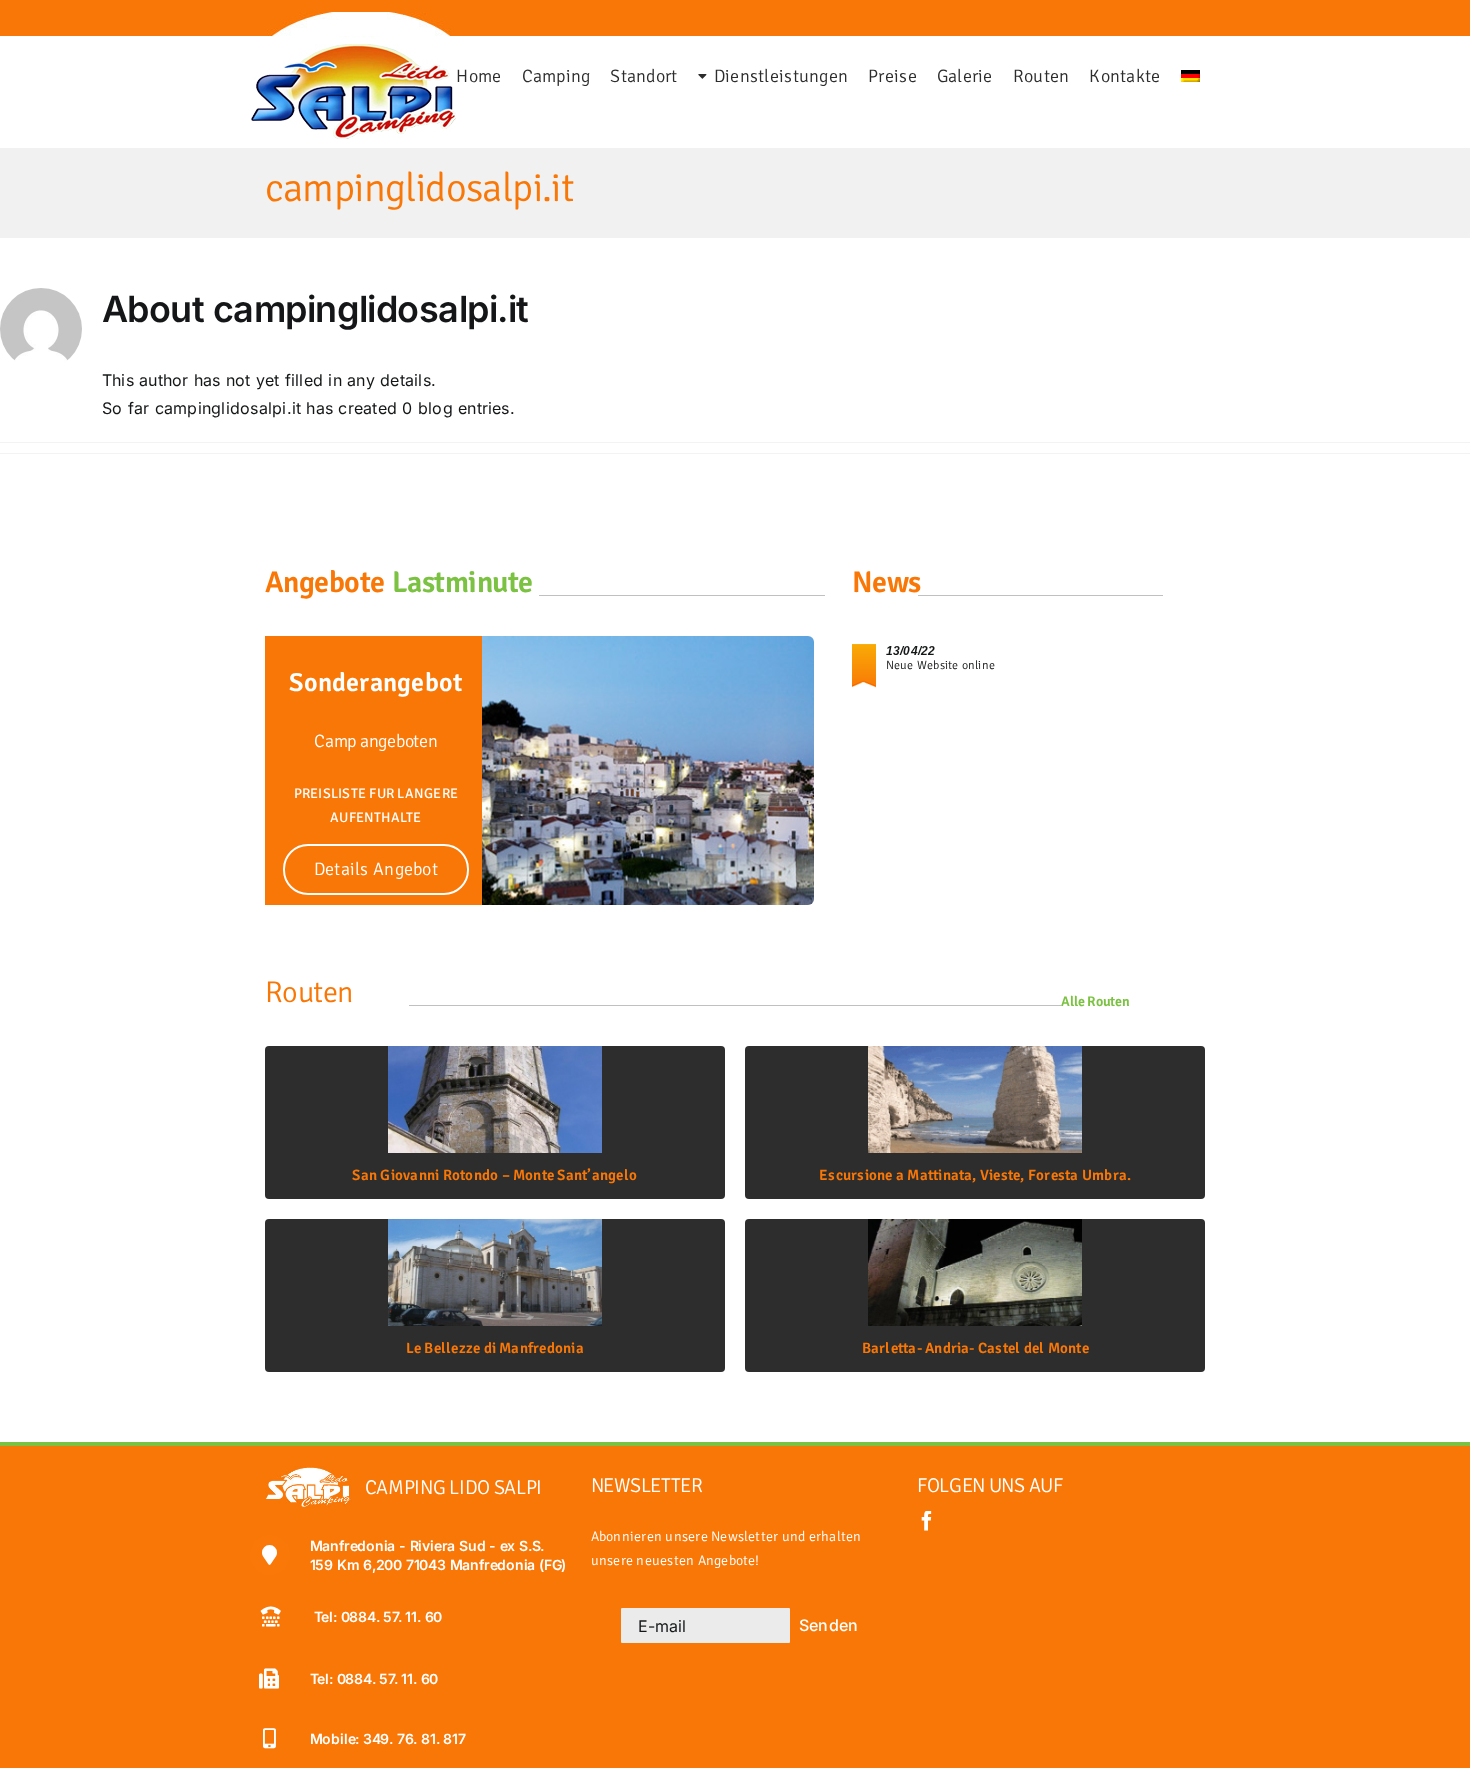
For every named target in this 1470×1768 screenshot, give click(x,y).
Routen (309, 992)
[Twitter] (43, 24)
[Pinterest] (67, 24)
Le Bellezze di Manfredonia (495, 1348)
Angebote (325, 582)
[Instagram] (55, 24)
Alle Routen (1095, 1001)
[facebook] (927, 1521)
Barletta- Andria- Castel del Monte (975, 1348)
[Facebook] (31, 24)
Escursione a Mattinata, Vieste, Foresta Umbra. (975, 1175)
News (886, 582)
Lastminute (463, 582)
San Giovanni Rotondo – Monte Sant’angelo (494, 1175)
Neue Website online (941, 665)
